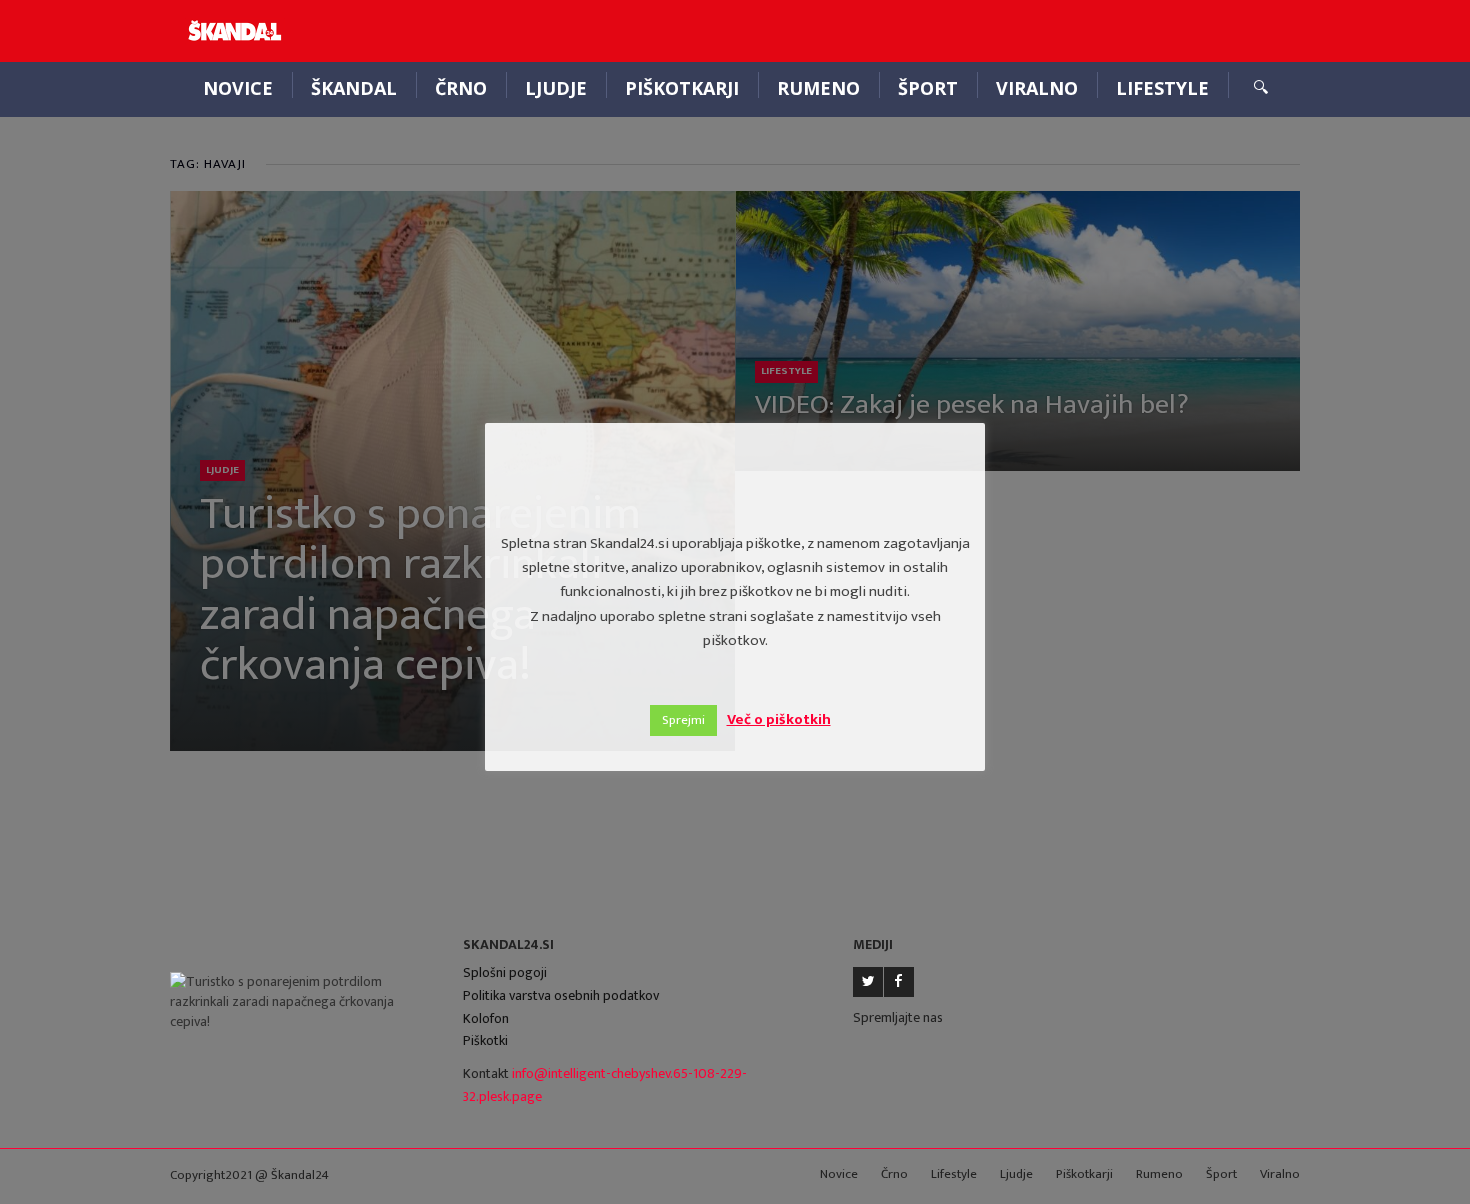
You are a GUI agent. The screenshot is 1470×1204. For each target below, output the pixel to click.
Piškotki (485, 1040)
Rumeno (818, 88)
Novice (238, 88)
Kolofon (486, 1018)
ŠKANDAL (354, 88)
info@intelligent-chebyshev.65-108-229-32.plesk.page (605, 1085)
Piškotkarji (682, 88)
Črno (461, 88)
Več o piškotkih (779, 719)
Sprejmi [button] (683, 720)
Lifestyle (1162, 88)
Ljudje (556, 88)
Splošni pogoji (505, 972)
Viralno (1037, 88)
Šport (928, 88)
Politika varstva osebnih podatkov (561, 995)
